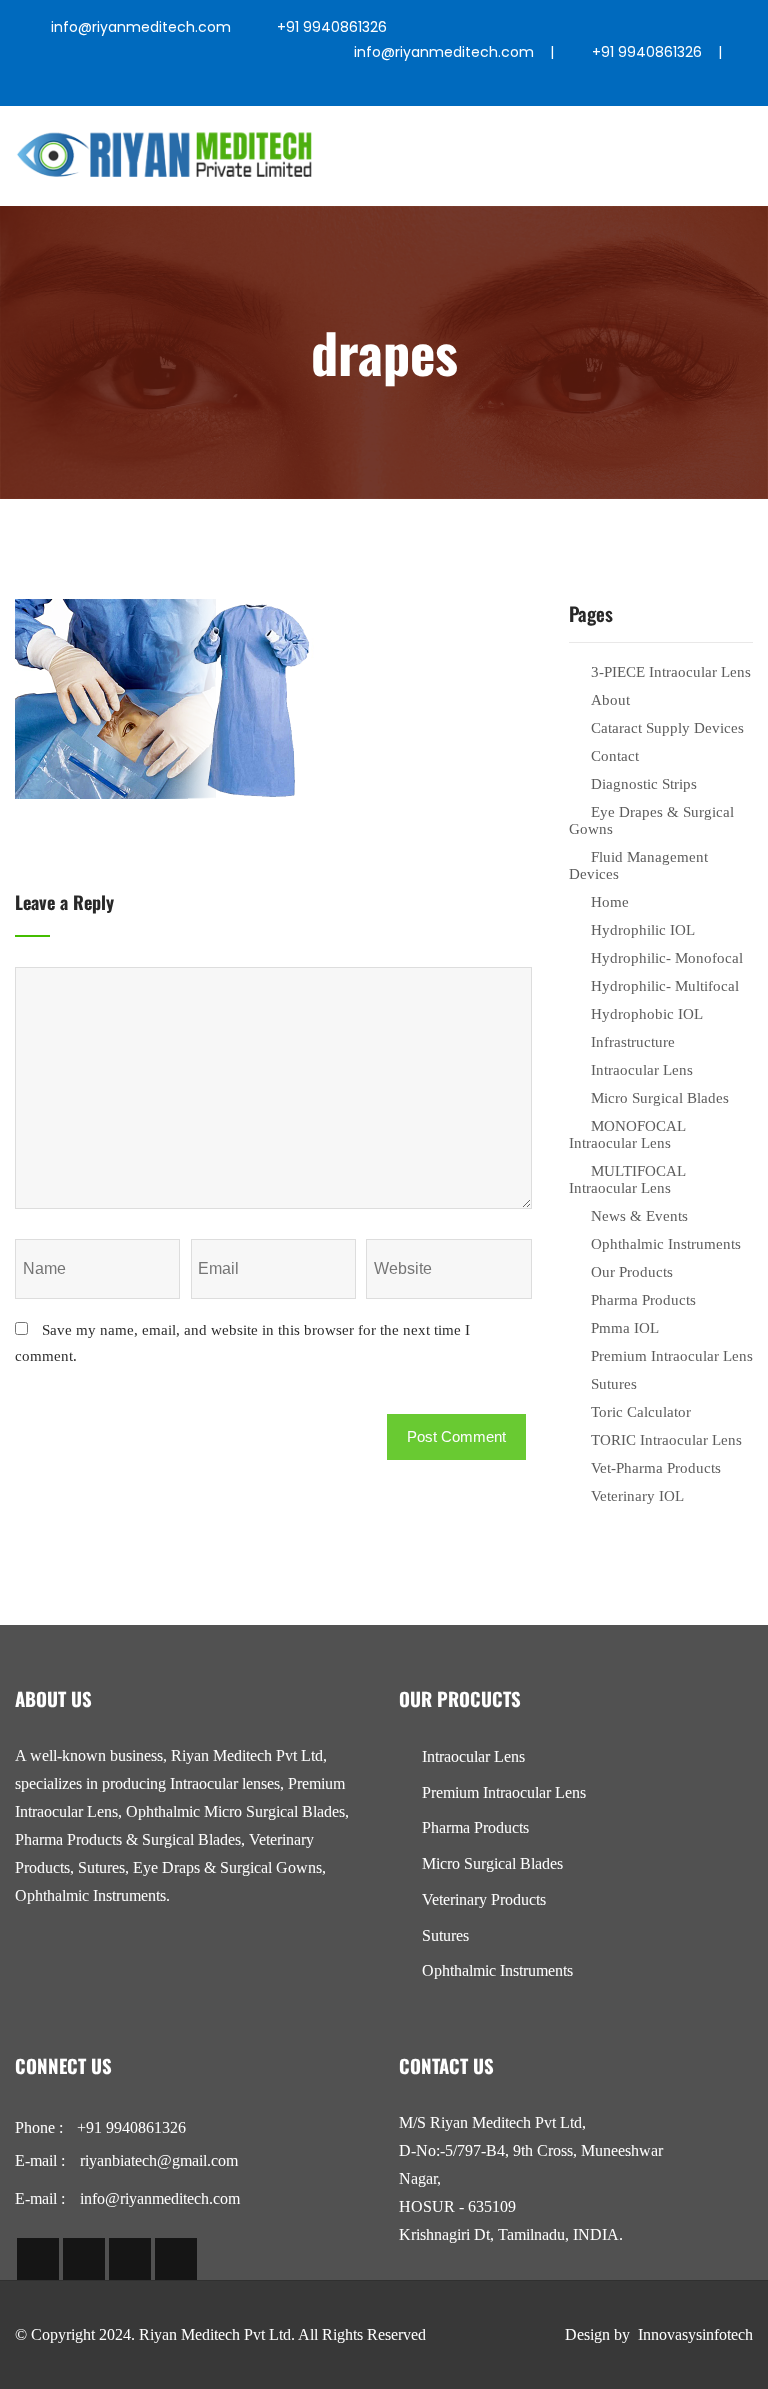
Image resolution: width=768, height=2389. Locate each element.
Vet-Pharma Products (656, 1468)
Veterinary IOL (637, 1496)
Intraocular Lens (642, 1070)
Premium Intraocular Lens (672, 1356)
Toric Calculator (641, 1412)
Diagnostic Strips (644, 784)
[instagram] (543, 86)
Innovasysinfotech (695, 2334)
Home (610, 902)
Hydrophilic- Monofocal (667, 958)
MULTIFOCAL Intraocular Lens (627, 1179)
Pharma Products (643, 1300)
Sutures (614, 1384)
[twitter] (496, 86)
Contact (615, 756)
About (610, 700)
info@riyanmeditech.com (141, 27)
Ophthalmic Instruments (666, 1244)
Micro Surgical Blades (660, 1098)
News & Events (639, 1216)
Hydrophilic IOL (643, 930)
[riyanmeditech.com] (165, 156)
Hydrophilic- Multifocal (665, 986)
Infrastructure (633, 1042)
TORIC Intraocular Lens (666, 1440)
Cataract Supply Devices (667, 728)
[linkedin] (590, 86)
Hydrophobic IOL (647, 1014)
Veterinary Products (484, 1899)
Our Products (632, 1272)
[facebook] (449, 86)
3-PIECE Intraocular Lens (671, 672)
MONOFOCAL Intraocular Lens (627, 1134)
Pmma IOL (625, 1328)
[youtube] (637, 86)
